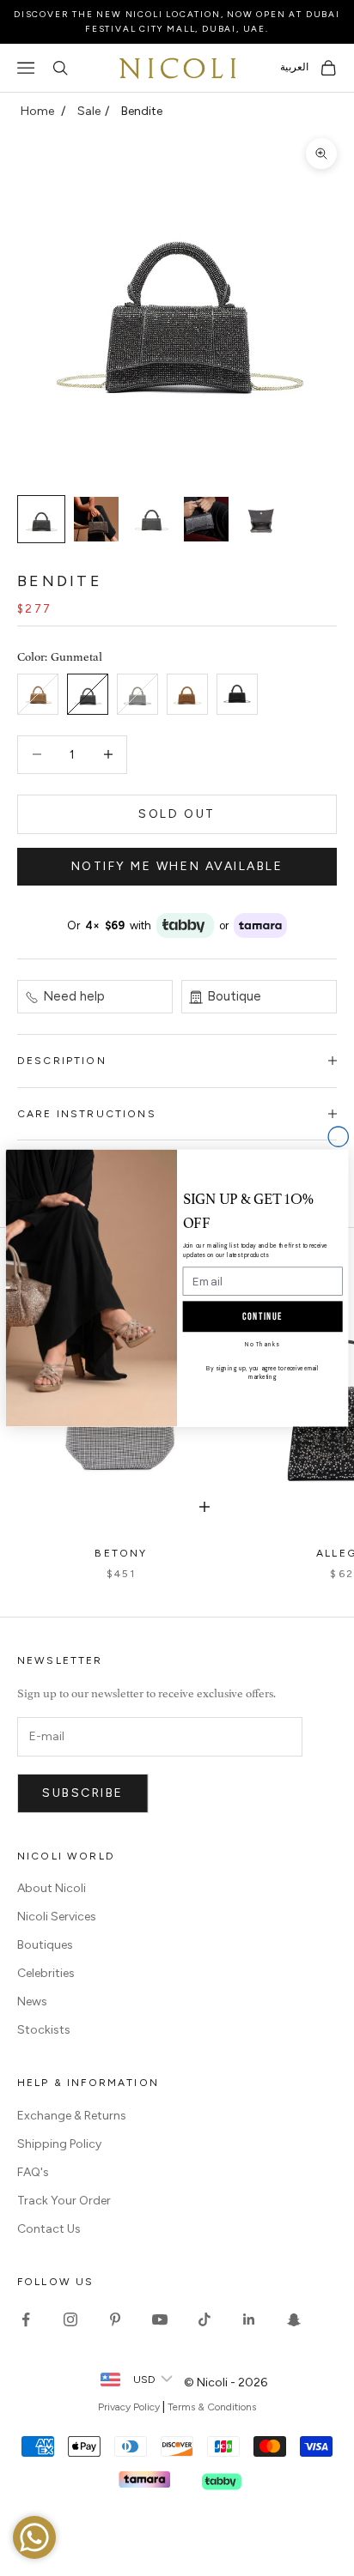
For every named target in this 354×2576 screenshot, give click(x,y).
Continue (262, 1316)
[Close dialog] (338, 1137)
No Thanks (262, 1344)
